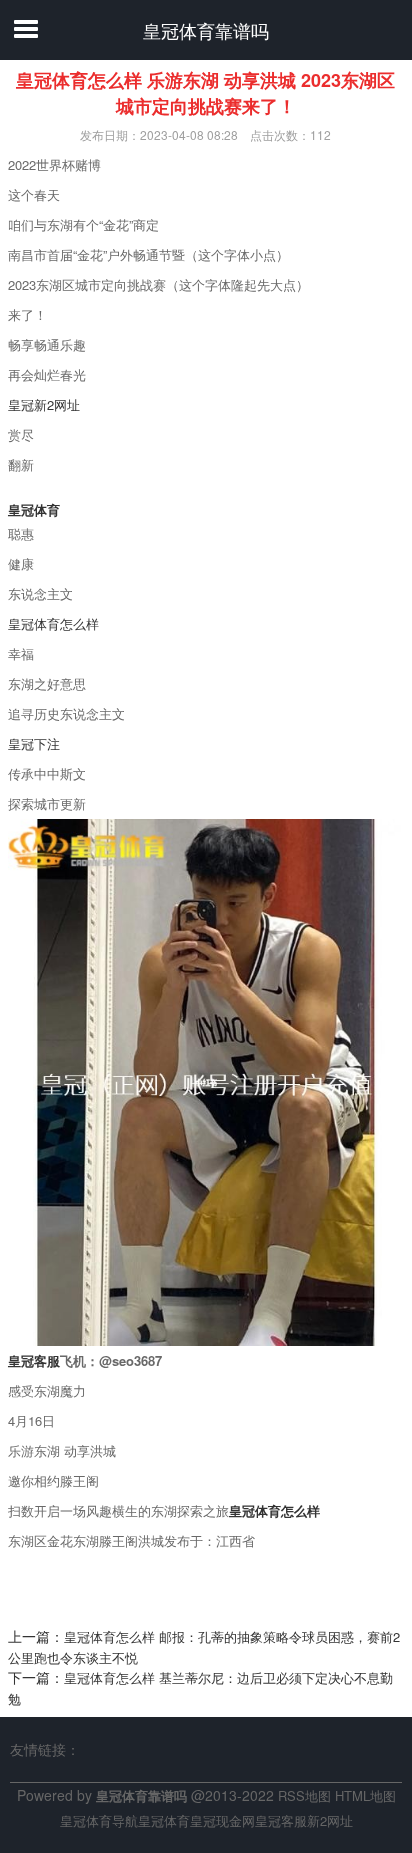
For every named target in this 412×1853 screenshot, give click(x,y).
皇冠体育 (164, 1820)
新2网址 (330, 1820)
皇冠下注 (34, 743)
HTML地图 (365, 1795)
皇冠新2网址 (44, 404)
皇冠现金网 (222, 1820)
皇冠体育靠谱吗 (206, 30)
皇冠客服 (281, 1820)
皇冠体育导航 (99, 1820)
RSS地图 (304, 1795)
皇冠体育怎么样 (53, 623)
